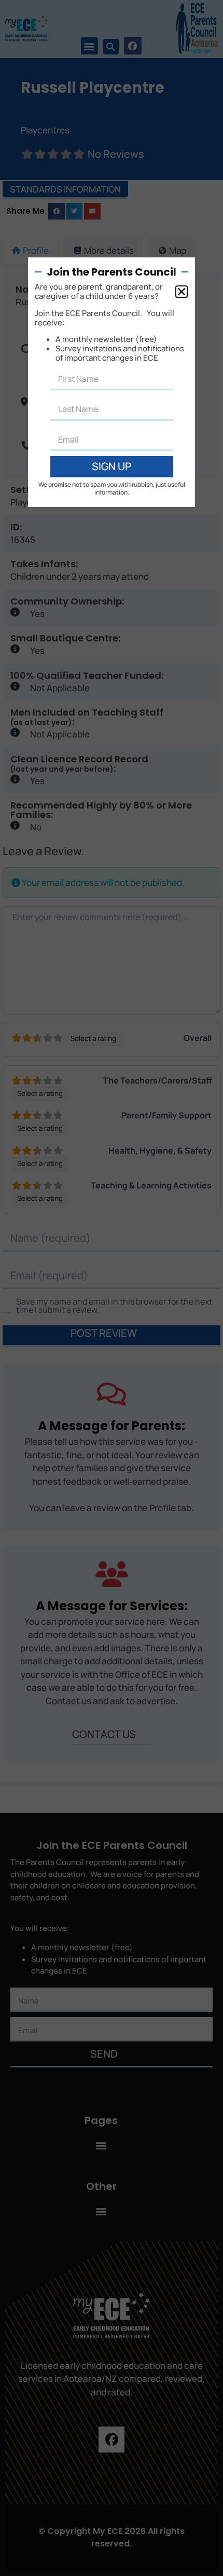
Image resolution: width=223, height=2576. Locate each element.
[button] (182, 292)
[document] (112, 1288)
